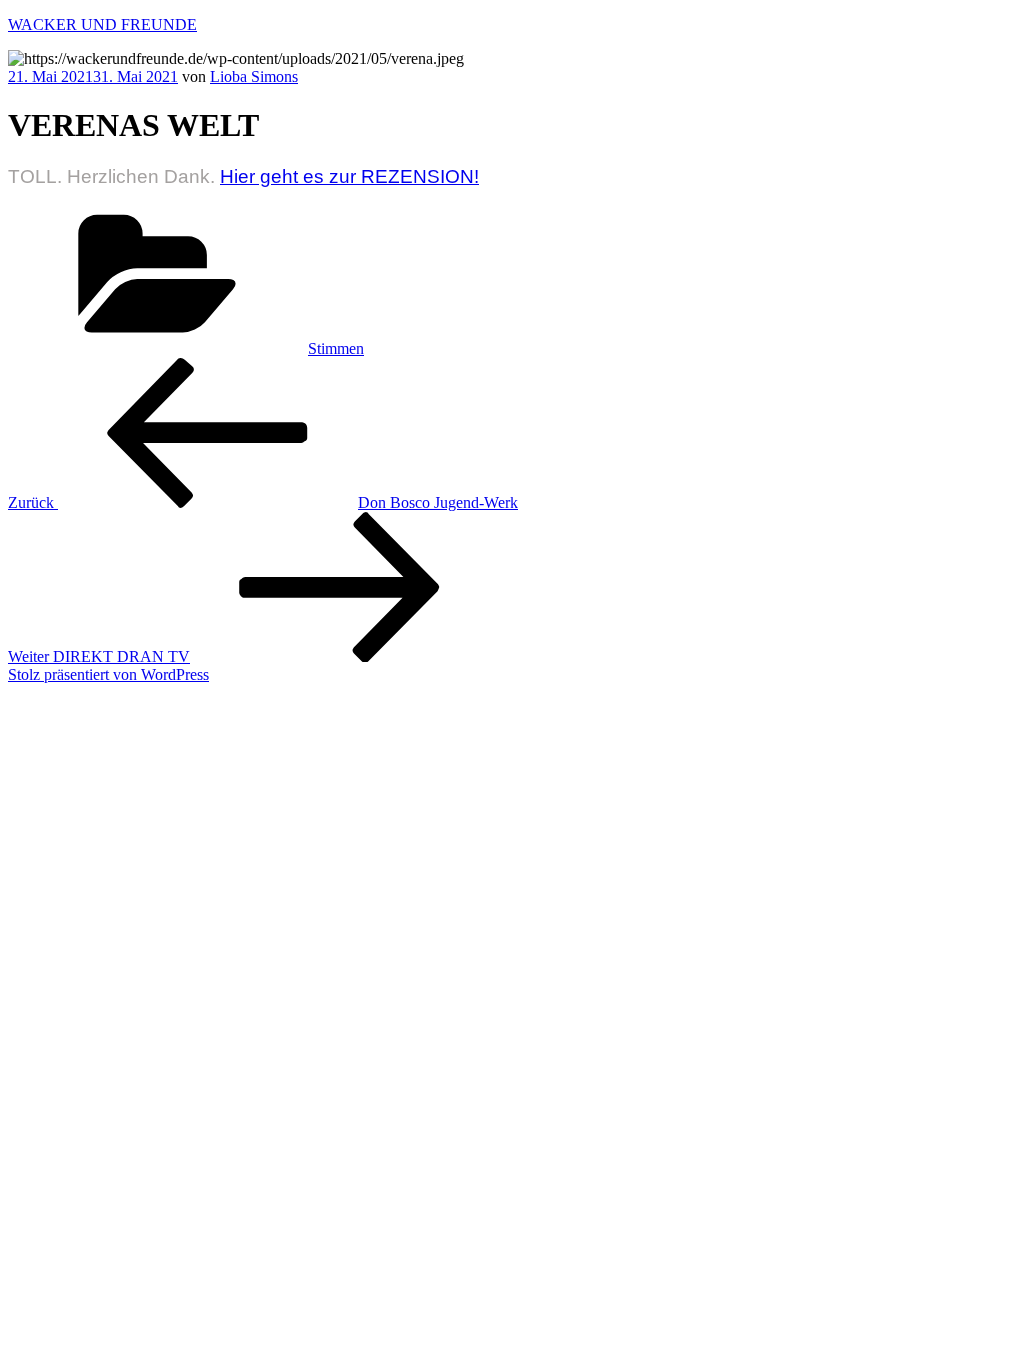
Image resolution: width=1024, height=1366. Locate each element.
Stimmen (336, 348)
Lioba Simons (254, 76)
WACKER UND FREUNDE (102, 24)
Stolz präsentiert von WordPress (108, 674)
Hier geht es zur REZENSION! (349, 176)
